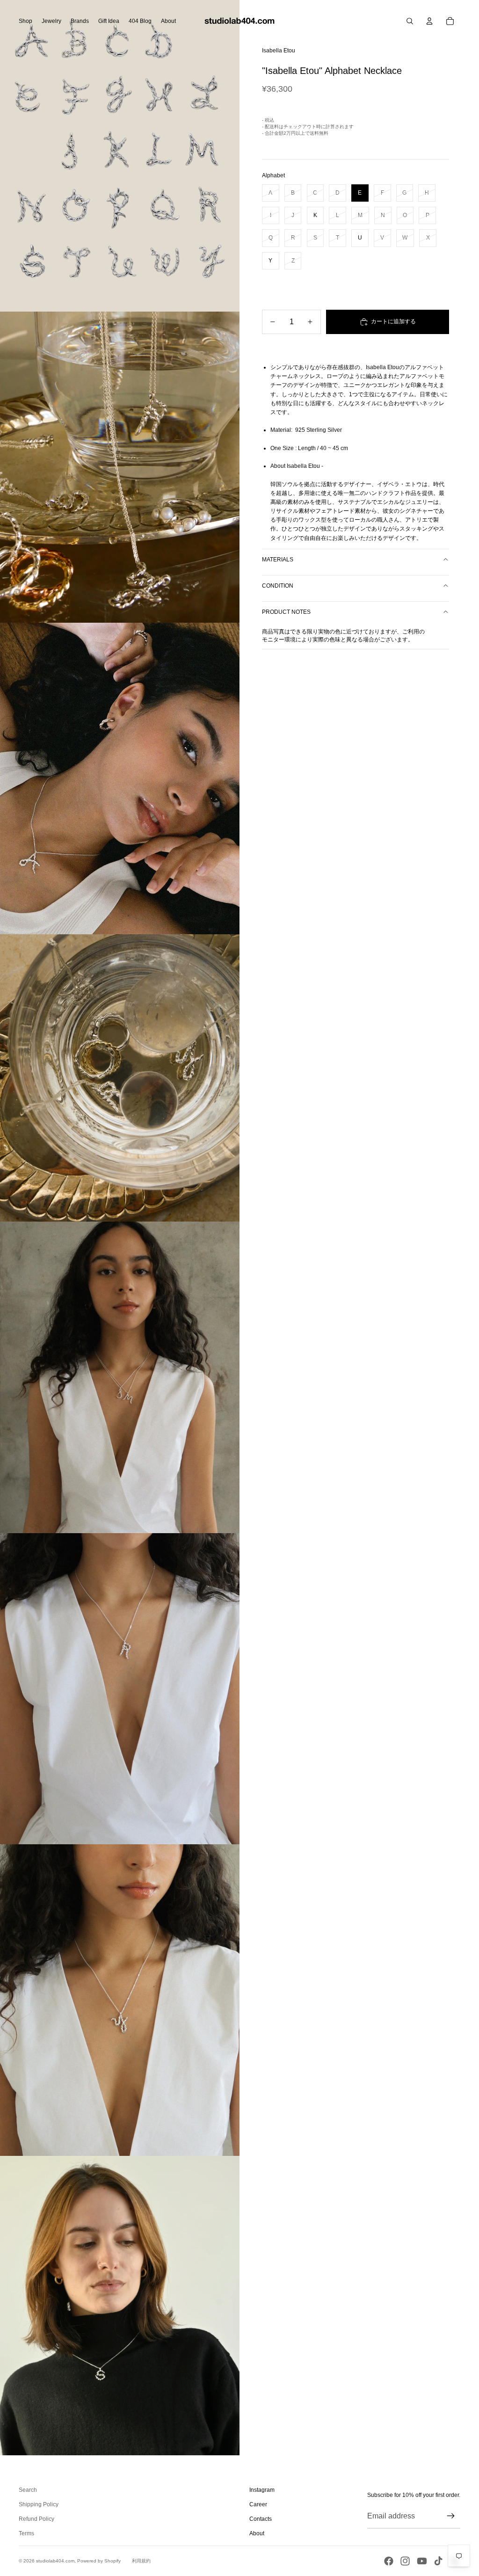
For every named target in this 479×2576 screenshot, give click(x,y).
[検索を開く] (410, 21)
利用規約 (141, 2561)
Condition (278, 586)
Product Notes (286, 612)
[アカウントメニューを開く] (429, 21)
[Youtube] (422, 2561)
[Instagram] (405, 2561)
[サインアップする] (451, 2516)
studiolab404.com (55, 2561)
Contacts (261, 2519)
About (257, 2533)
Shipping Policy (39, 2504)
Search (28, 2490)
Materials (278, 560)
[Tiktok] (438, 2561)
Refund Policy (36, 2519)
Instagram (262, 2490)
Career (258, 2504)
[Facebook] (389, 2561)
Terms (26, 2533)
